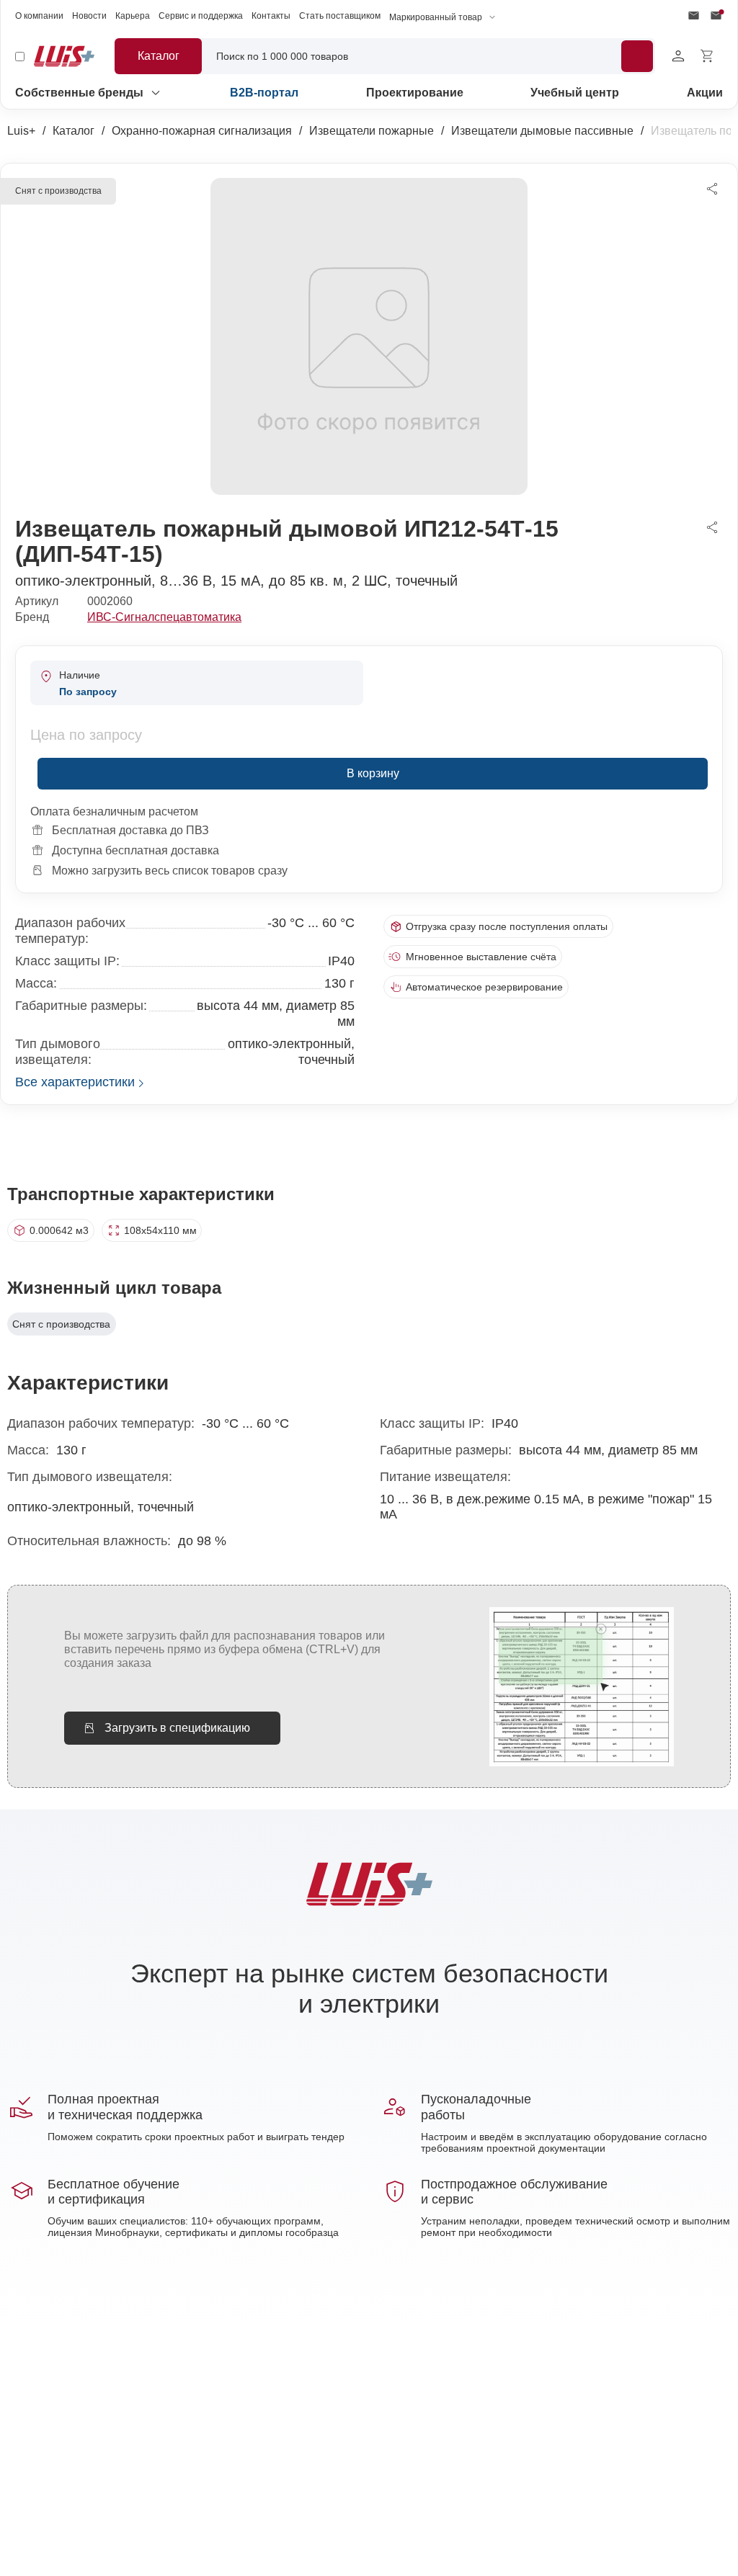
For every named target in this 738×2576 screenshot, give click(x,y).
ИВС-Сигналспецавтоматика (164, 617)
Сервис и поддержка (201, 16)
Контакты (271, 16)
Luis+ (21, 131)
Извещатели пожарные (372, 131)
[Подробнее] (637, 56)
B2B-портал (264, 93)
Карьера (133, 16)
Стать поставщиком (340, 16)
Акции (705, 93)
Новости (89, 16)
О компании (39, 16)
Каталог (74, 131)
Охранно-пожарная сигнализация (202, 131)
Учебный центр (575, 93)
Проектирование (415, 93)
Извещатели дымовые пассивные (542, 131)
